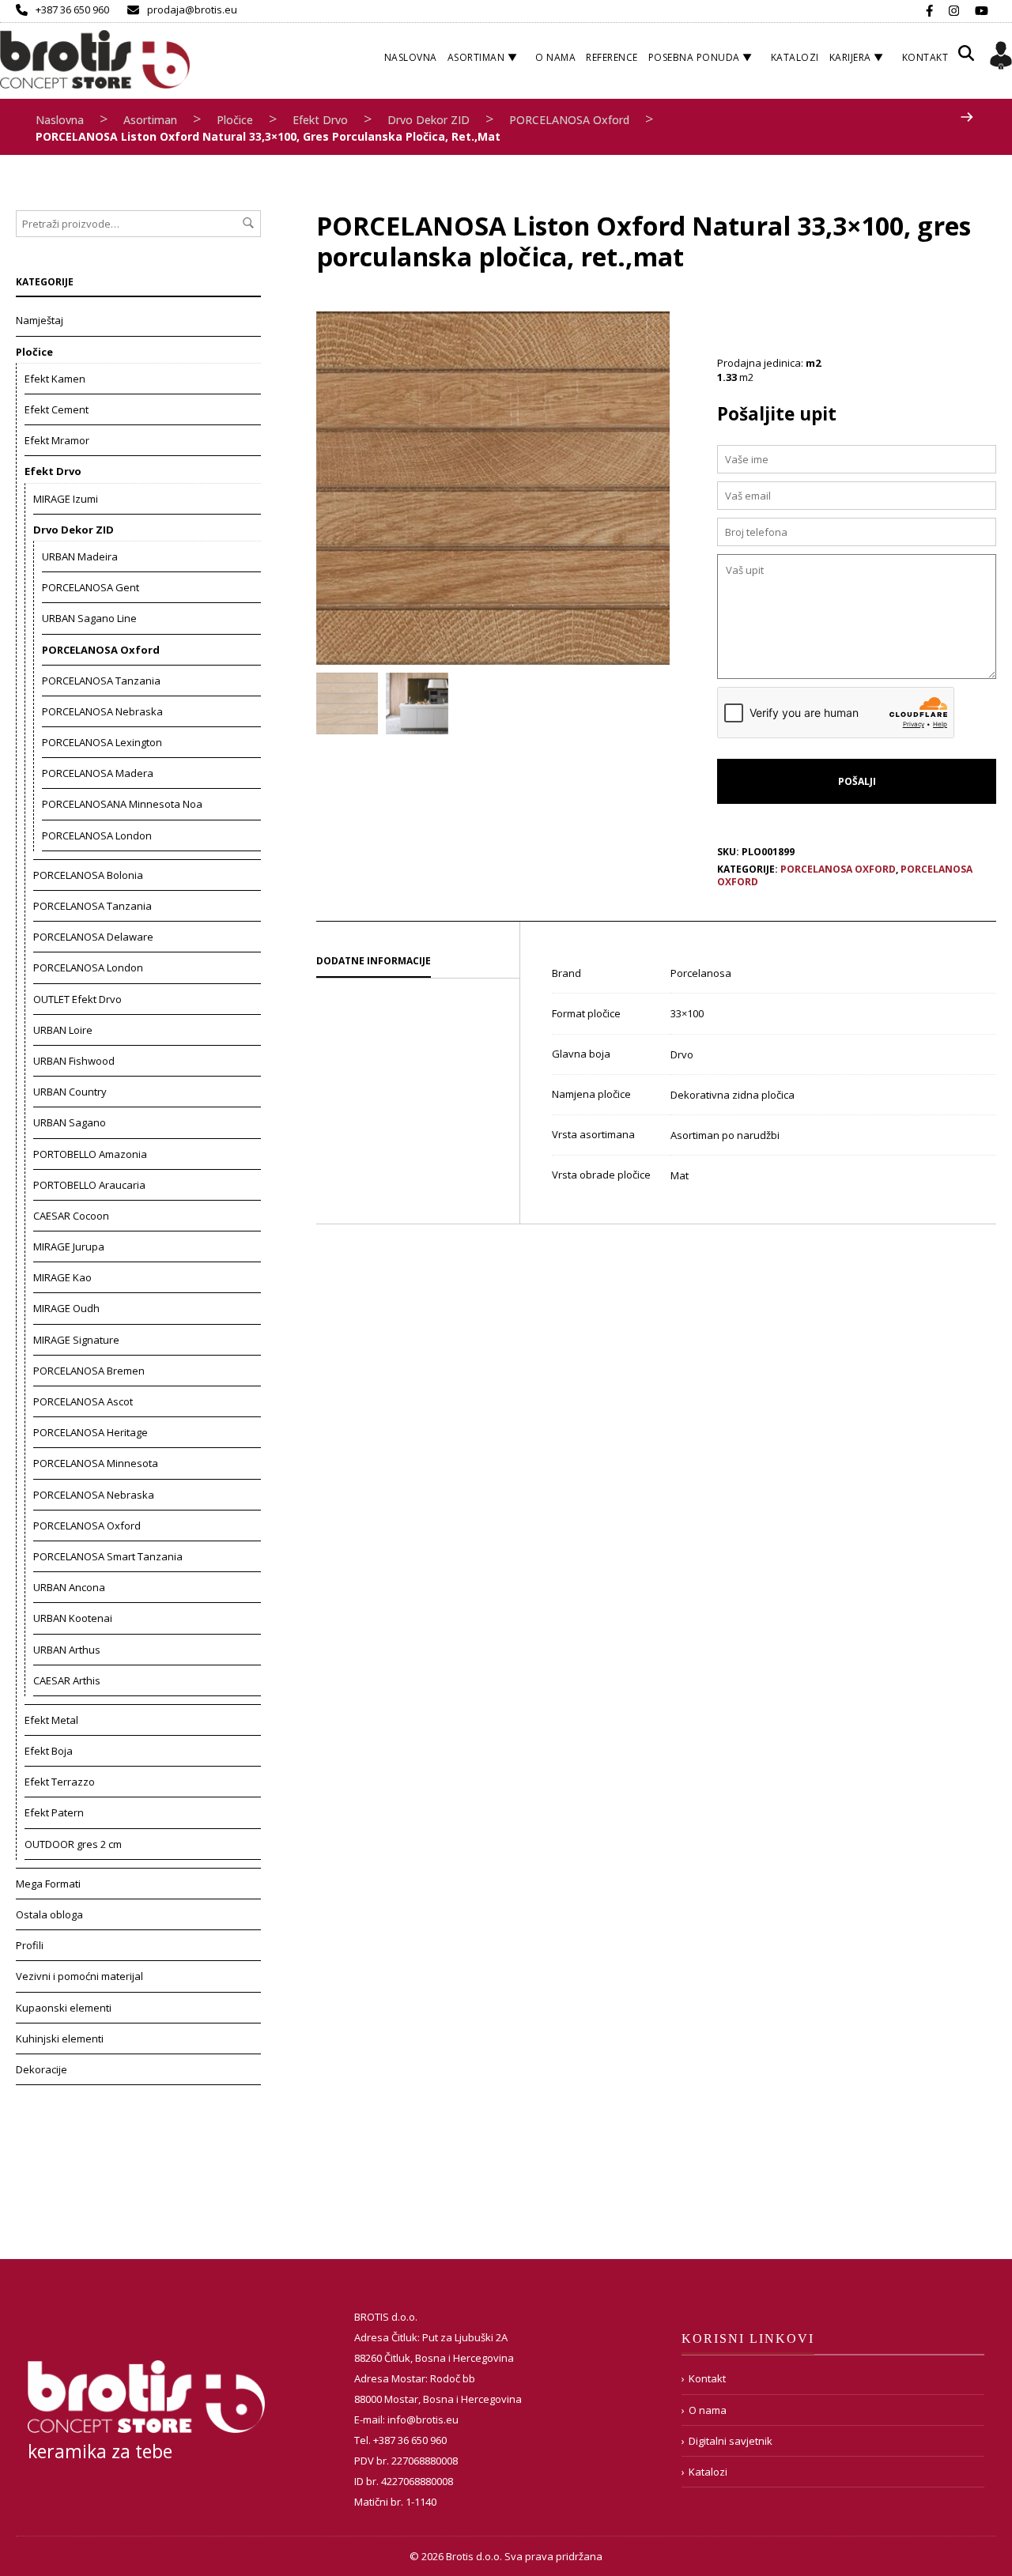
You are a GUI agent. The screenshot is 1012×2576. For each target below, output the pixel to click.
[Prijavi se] (1001, 58)
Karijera (850, 57)
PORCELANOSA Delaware (93, 937)
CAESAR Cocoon (71, 1216)
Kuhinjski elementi (60, 2039)
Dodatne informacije (374, 961)
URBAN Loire (63, 1030)
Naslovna (411, 57)
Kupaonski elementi (64, 2008)
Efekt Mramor (57, 440)
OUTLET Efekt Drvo (77, 999)
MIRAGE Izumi (66, 499)
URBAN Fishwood (74, 1061)
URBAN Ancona (69, 1587)
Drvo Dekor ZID (429, 120)
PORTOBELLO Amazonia (90, 1154)
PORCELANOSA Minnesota (96, 1463)
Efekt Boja (49, 1751)
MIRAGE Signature (76, 1340)
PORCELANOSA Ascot (83, 1401)
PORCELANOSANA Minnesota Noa (122, 804)
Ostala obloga (49, 1914)
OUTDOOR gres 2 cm (73, 1844)
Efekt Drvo (320, 120)
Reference (612, 57)
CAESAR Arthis (67, 1680)
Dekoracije (42, 2069)
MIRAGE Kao (62, 1277)
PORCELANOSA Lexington (102, 742)
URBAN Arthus (67, 1650)
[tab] (418, 962)
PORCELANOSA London (97, 835)
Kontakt (925, 57)
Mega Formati (48, 1884)
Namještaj (40, 320)
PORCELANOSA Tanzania (101, 681)
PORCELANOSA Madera (98, 773)
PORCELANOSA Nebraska (102, 711)
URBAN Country (70, 1092)
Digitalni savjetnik (731, 2441)
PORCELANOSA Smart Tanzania (108, 1556)
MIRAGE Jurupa (69, 1247)
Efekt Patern (54, 1812)
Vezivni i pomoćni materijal (79, 1976)
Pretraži (248, 223)
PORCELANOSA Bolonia (88, 875)
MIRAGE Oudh (66, 1308)
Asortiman (476, 57)
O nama (555, 57)
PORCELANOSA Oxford (569, 120)
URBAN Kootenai (73, 1618)
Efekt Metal (51, 1720)
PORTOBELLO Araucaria (89, 1185)
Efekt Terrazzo (60, 1782)
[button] (966, 59)
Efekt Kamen (55, 379)
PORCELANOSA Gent (91, 587)
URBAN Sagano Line (89, 618)
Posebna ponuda (694, 57)
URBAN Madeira (80, 556)
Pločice (235, 120)
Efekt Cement (57, 409)
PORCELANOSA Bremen (89, 1371)
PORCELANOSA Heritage (91, 1432)
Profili (30, 1945)
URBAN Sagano (70, 1122)
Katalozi (795, 57)
